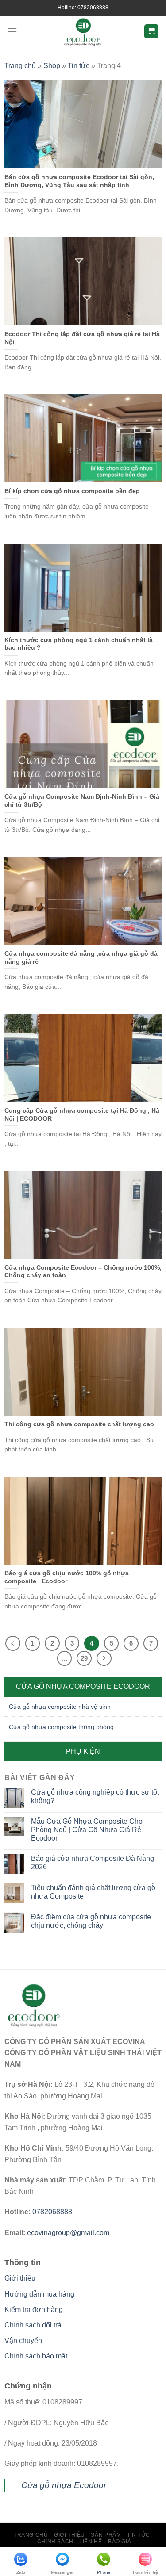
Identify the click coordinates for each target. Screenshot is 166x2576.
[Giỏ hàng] (152, 32)
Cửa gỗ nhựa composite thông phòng (61, 1727)
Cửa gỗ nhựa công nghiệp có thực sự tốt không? (95, 1796)
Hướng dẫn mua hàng (39, 2294)
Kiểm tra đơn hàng (34, 2310)
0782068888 (52, 2212)
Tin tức (79, 66)
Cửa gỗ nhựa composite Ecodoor (83, 1686)
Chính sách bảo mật (36, 2356)
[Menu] (12, 31)
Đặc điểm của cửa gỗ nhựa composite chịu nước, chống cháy (91, 1921)
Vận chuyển (23, 2341)
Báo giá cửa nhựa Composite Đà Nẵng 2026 (93, 1863)
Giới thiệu (20, 2278)
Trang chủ (20, 66)
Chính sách (55, 2542)
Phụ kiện (83, 1751)
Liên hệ (91, 2542)
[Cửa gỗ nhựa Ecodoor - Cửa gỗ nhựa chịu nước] (83, 31)
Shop (52, 66)
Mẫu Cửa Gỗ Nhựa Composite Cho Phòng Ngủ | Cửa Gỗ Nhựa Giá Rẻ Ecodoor (87, 1830)
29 (84, 1658)
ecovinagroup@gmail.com (68, 2233)
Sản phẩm (106, 2535)
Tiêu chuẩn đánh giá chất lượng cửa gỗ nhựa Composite (93, 1892)
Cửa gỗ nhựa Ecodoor (64, 2485)
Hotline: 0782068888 (83, 8)
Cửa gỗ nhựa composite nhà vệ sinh (60, 1707)
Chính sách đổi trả (33, 2325)
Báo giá (120, 2542)
